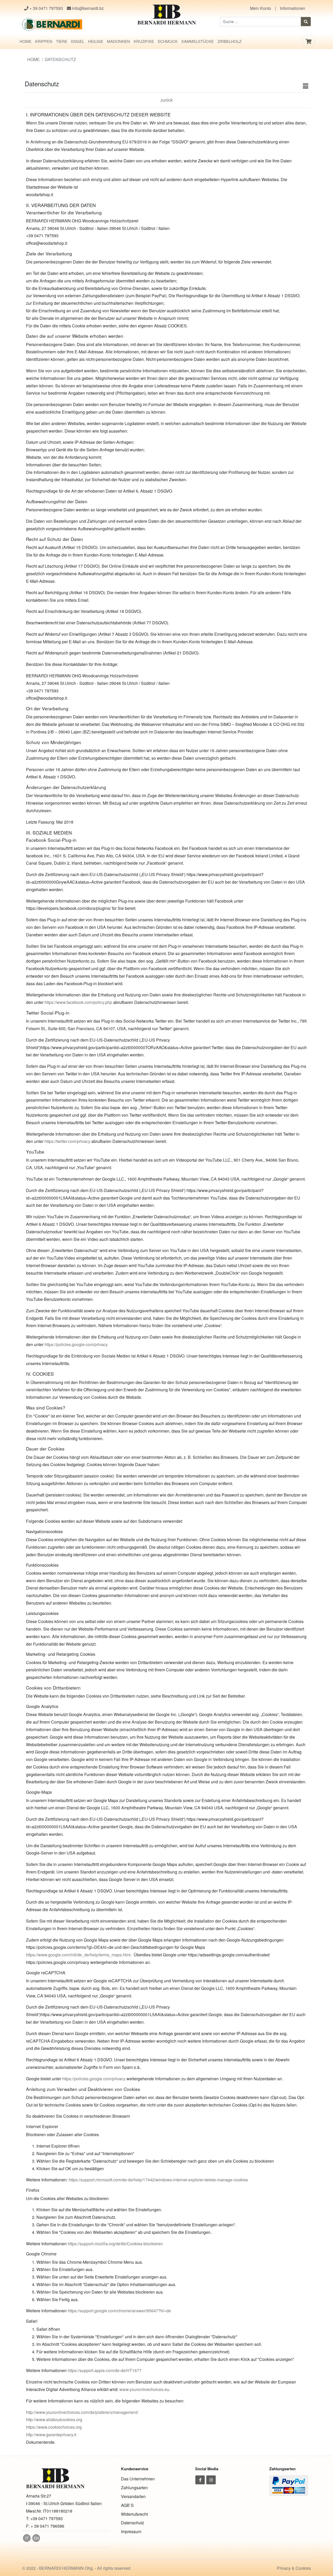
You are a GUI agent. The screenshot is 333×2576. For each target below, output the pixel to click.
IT (27, 2538)
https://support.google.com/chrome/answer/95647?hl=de (119, 2311)
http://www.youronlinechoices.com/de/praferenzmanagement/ (82, 2412)
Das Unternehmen (138, 2479)
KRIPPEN (44, 41)
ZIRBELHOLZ (229, 41)
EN (36, 2538)
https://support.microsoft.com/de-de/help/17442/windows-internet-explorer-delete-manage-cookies (158, 2180)
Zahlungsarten (134, 2488)
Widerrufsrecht (134, 2514)
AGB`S (127, 2505)
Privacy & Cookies (294, 2568)
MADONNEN (119, 41)
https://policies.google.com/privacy (76, 1344)
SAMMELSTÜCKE (198, 41)
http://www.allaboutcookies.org (54, 2419)
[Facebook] (200, 2480)
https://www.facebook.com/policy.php (78, 1002)
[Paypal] (289, 2485)
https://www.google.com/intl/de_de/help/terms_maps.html (78, 1955)
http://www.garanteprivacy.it (51, 2435)
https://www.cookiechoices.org (54, 2427)
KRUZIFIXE (144, 41)
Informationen (293, 8)
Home (34, 59)
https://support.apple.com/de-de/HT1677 (105, 2370)
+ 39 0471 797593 (46, 8)
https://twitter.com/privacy (67, 1141)
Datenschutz (133, 2523)
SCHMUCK (168, 41)
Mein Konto (261, 8)
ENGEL (78, 41)
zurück (167, 100)
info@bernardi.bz (87, 8)
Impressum (131, 2531)
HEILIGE (96, 41)
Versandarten (133, 2496)
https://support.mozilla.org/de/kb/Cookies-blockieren (115, 2244)
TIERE (62, 41)
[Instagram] (211, 2480)
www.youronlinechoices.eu (144, 2389)
